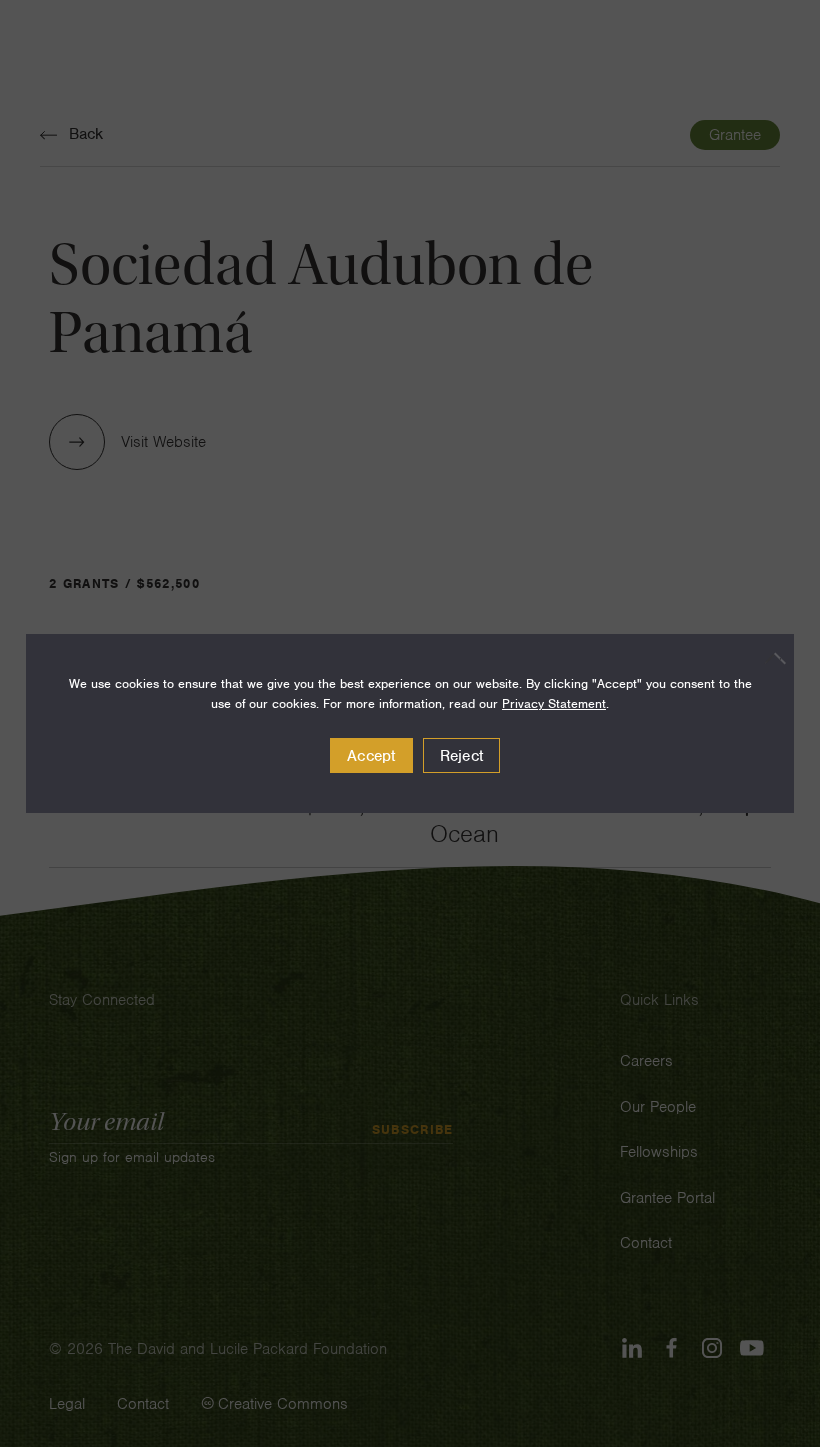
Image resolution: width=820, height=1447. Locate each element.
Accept (371, 756)
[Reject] (769, 658)
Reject (462, 756)
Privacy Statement (554, 703)
